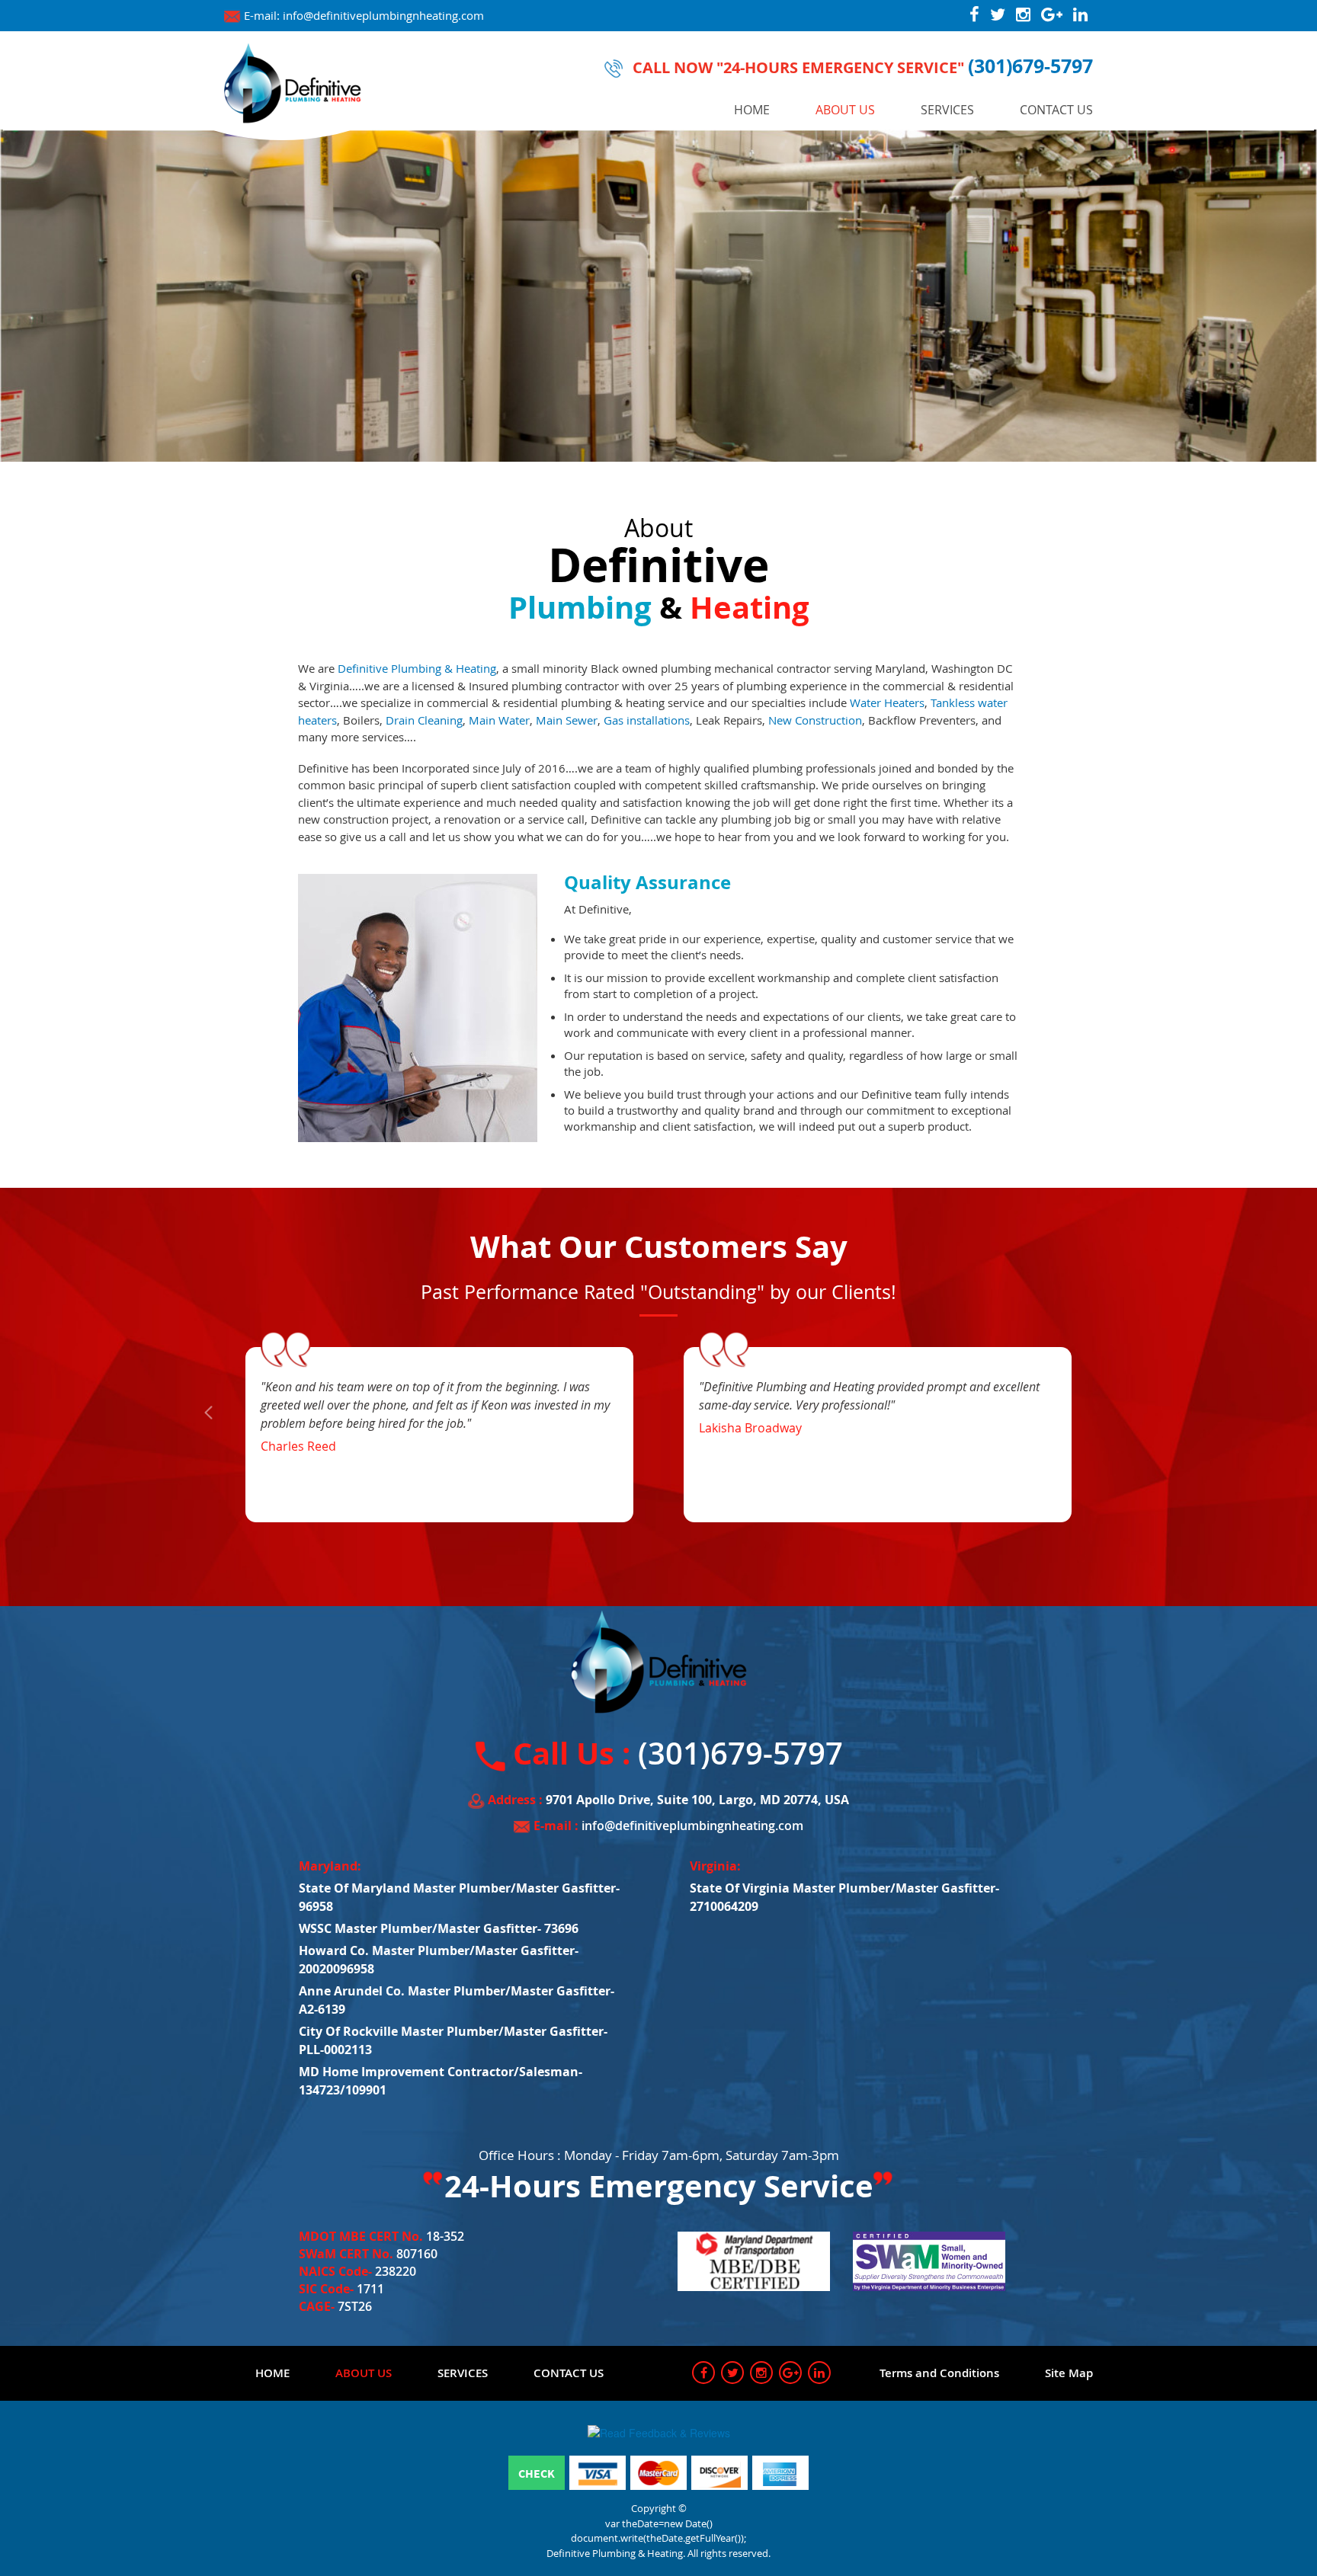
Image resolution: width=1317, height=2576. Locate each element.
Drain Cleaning (424, 720)
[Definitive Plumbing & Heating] (293, 82)
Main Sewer (567, 720)
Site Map (1069, 2373)
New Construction (815, 720)
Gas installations (647, 720)
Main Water (499, 720)
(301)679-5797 (1030, 66)
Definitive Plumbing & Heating (417, 668)
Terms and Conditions (939, 2373)
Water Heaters (887, 702)
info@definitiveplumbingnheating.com (383, 15)
